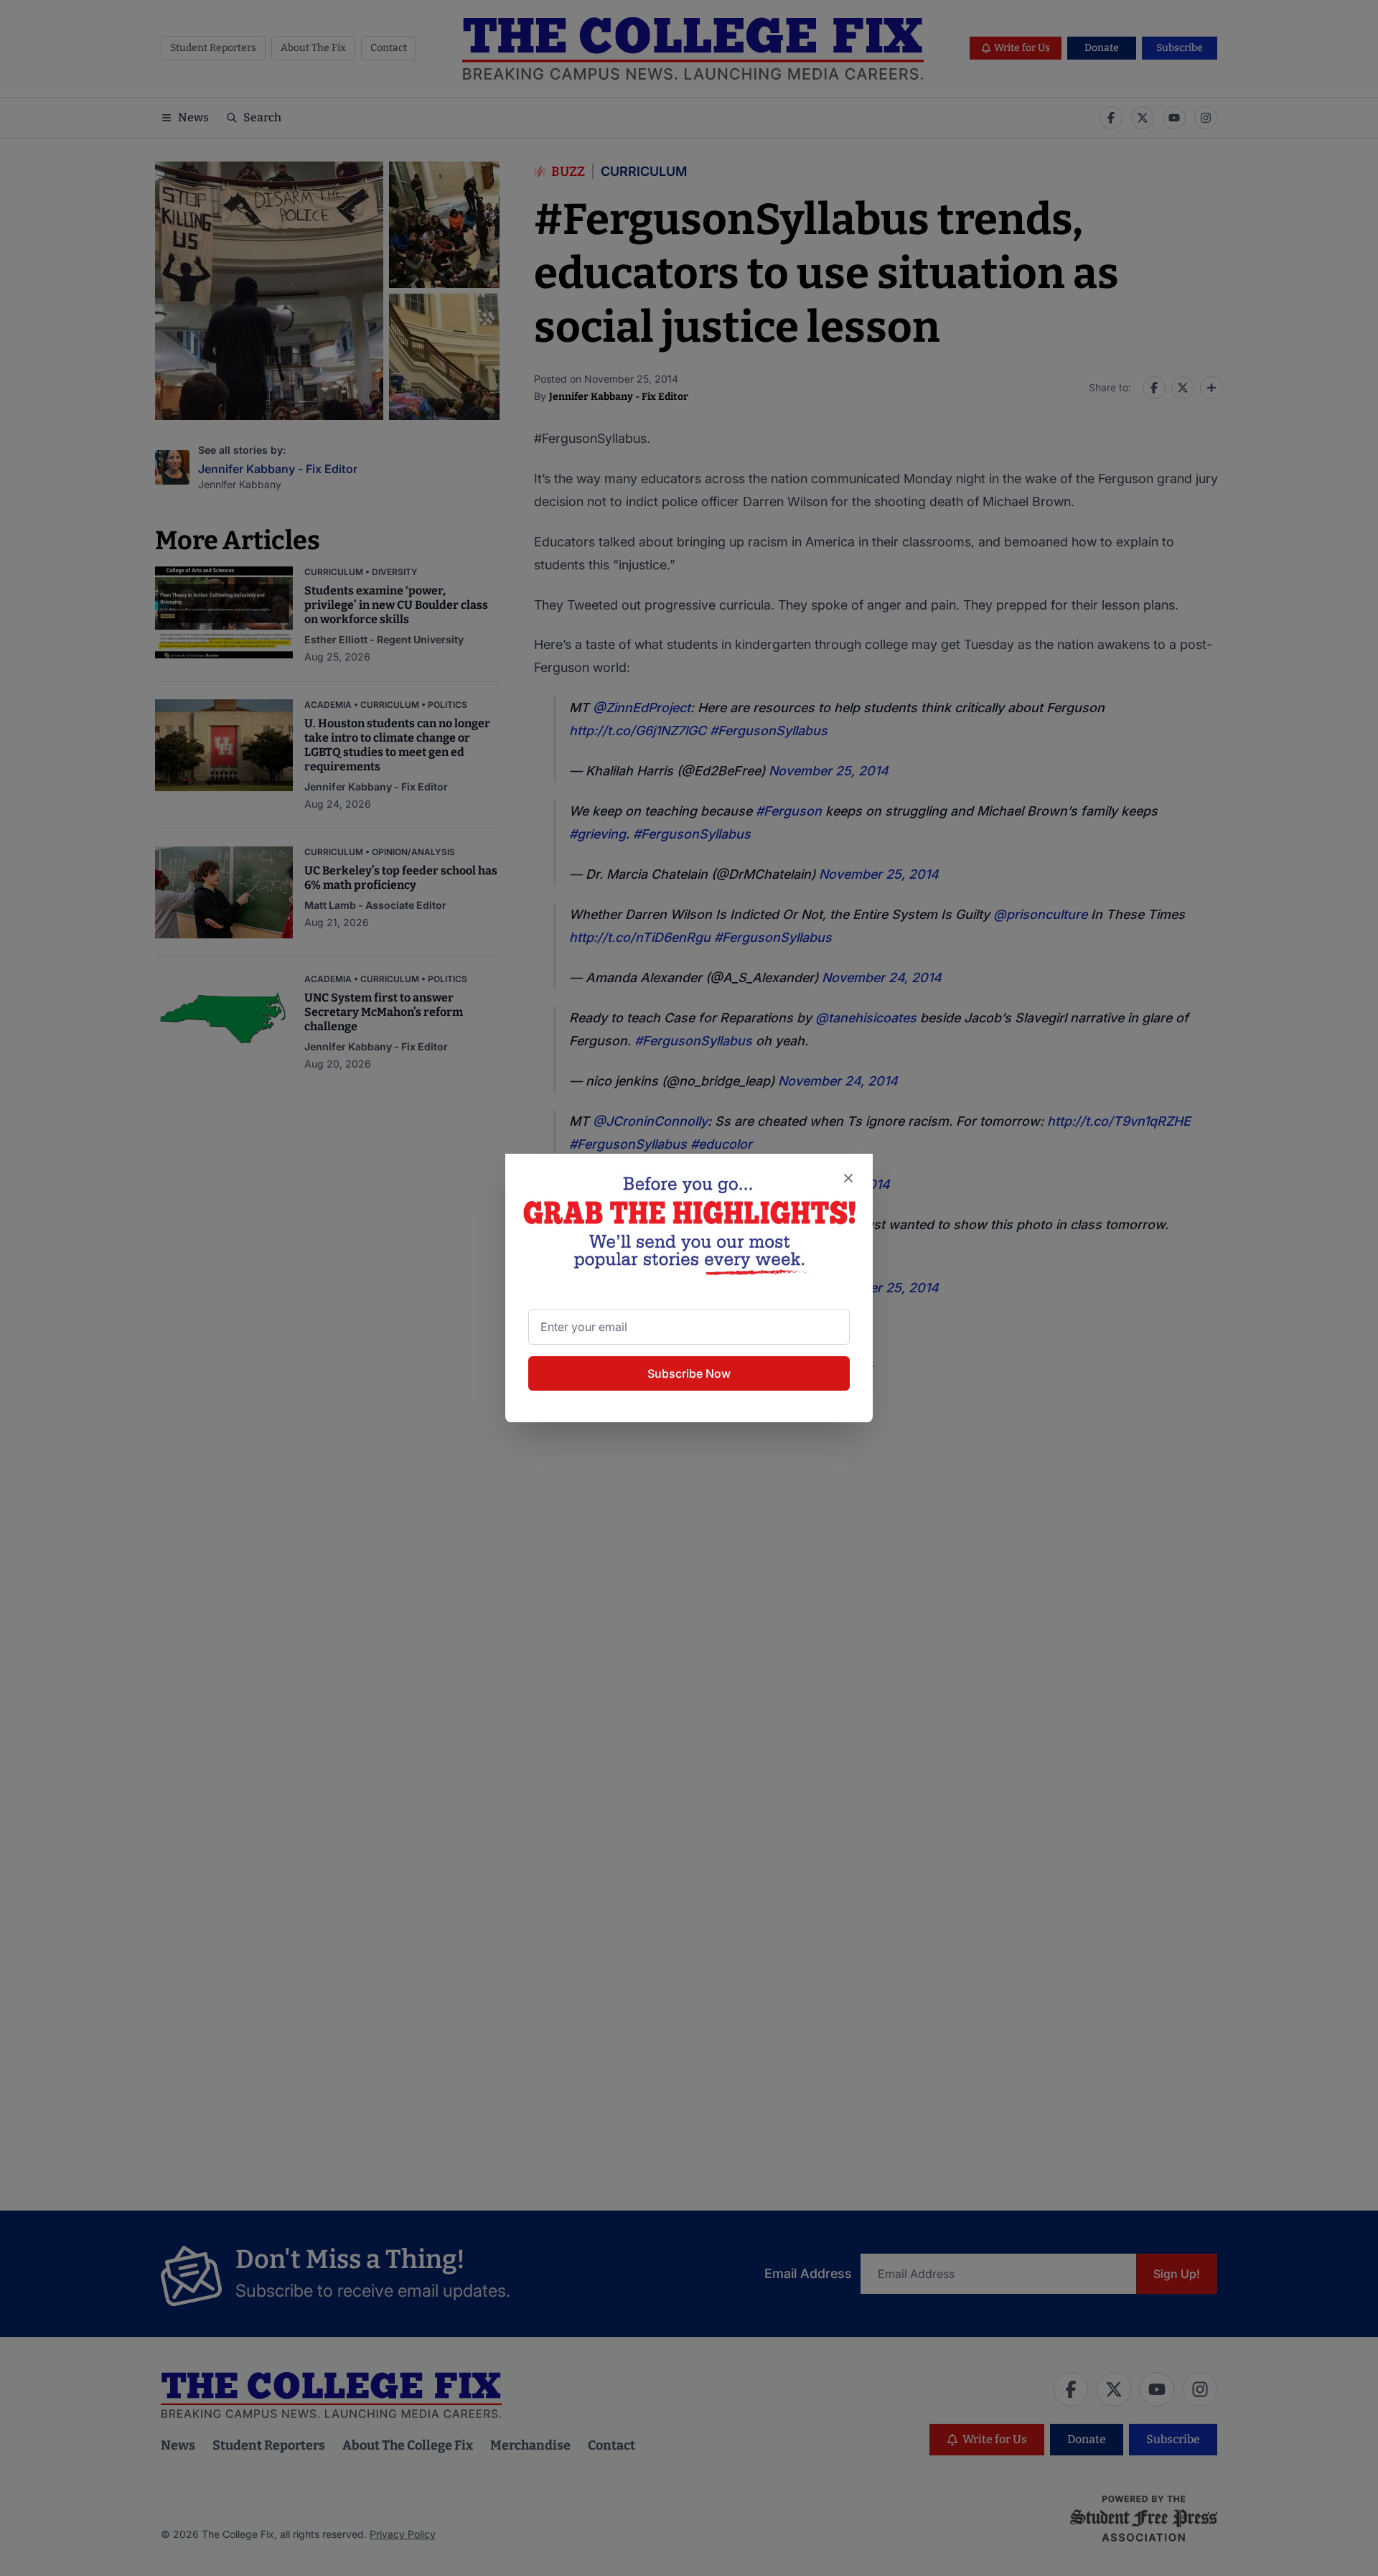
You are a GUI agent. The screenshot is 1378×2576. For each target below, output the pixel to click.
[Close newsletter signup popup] (848, 1178)
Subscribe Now (689, 1373)
